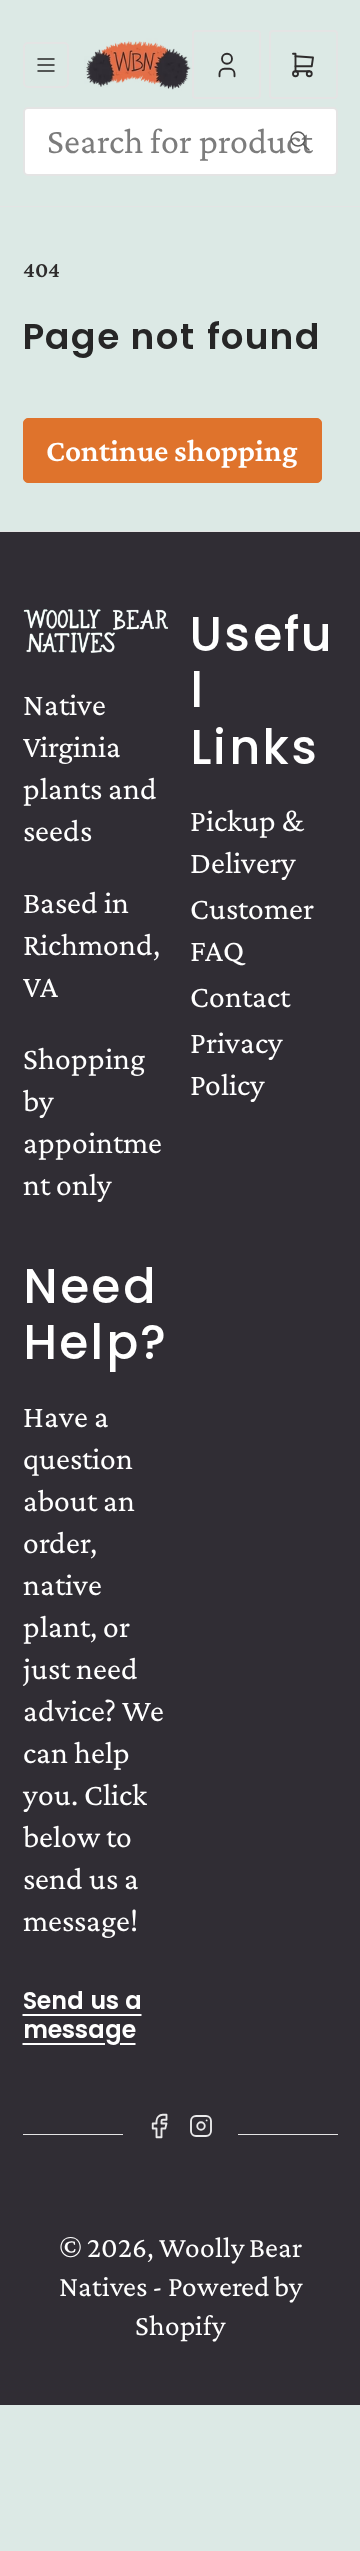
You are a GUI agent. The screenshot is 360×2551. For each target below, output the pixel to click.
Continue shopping (172, 450)
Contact (240, 996)
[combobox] (180, 141)
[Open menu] (46, 65)
